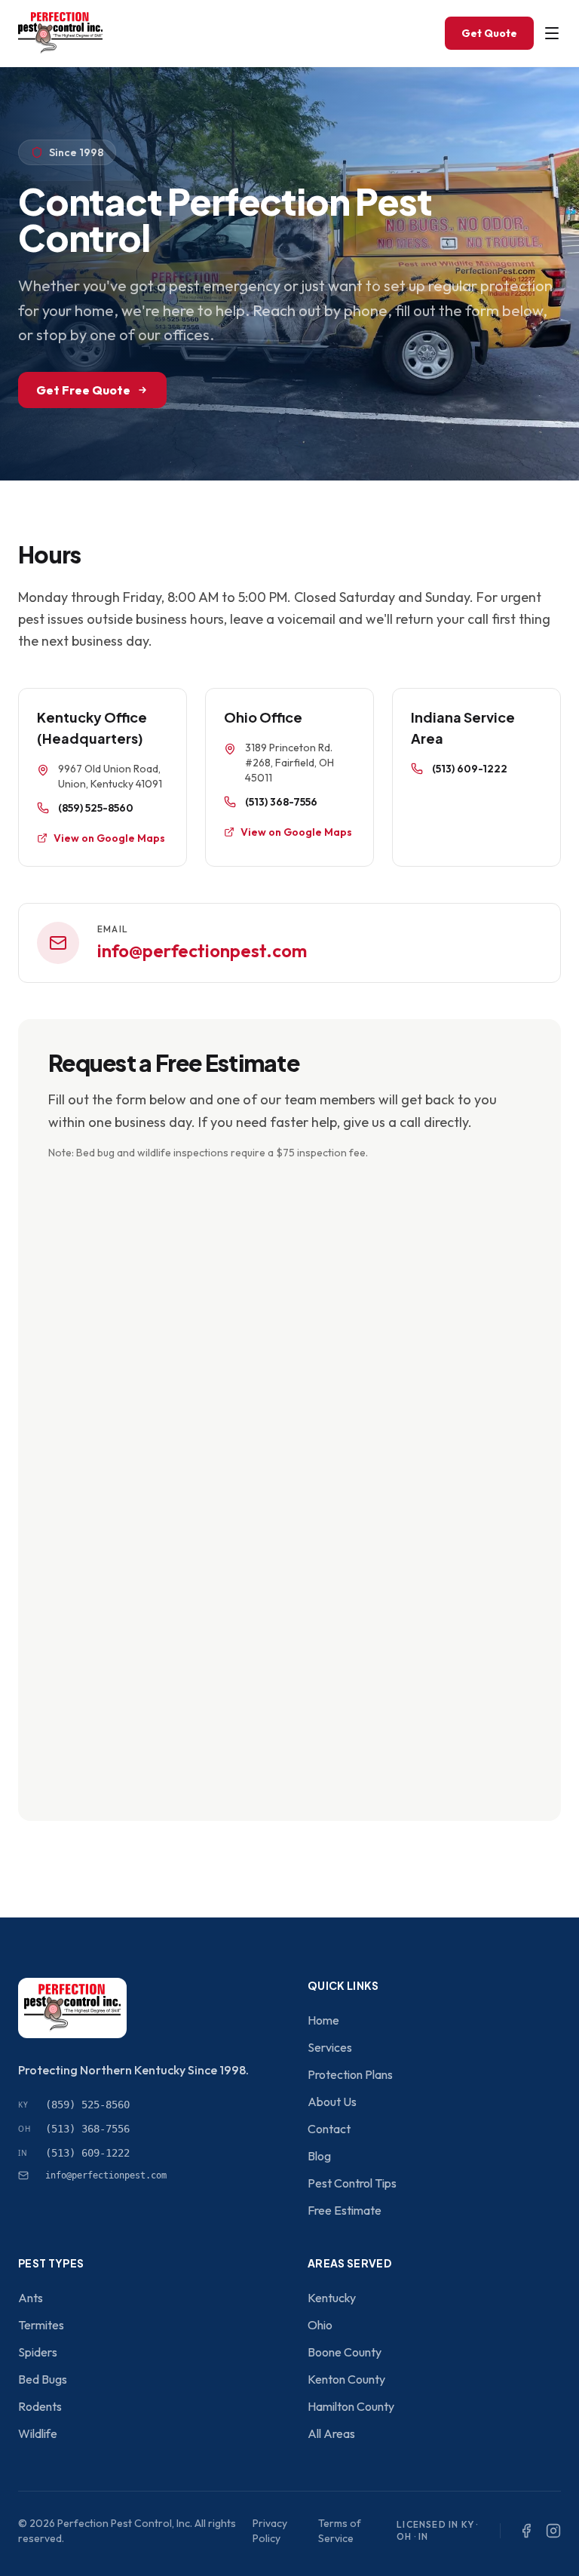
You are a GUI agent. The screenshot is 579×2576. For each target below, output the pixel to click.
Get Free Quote (83, 390)
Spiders (38, 2352)
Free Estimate (345, 2210)
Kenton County (346, 2379)
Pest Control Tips (352, 2183)
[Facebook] (526, 2531)
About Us (332, 2102)
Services (330, 2047)
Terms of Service (340, 2531)
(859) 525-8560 (96, 808)
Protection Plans (350, 2074)
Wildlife (38, 2433)
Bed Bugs (43, 2379)
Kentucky (332, 2298)
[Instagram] (553, 2531)
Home (323, 2020)
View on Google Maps (109, 838)
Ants (31, 2298)
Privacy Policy (270, 2531)
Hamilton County (351, 2406)
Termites (41, 2325)
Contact (329, 2129)
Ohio (320, 2325)
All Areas (331, 2433)
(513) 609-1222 (470, 769)
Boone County (345, 2352)
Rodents (40, 2406)
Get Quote (489, 33)
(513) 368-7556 (281, 802)
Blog (319, 2156)
